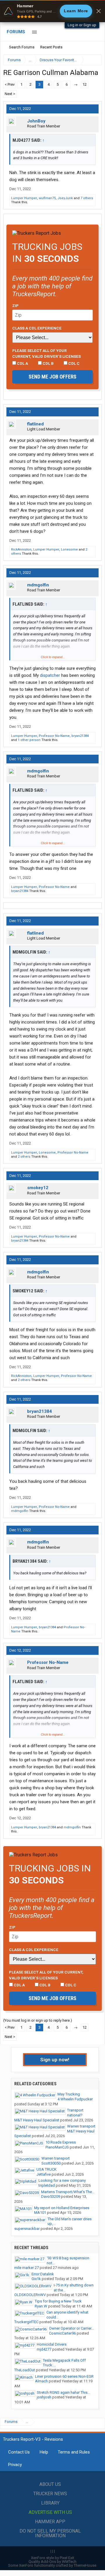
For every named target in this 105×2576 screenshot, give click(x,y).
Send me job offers (52, 377)
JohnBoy (36, 121)
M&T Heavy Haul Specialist (37, 2120)
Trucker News (50, 2494)
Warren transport (81, 2126)
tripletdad (47, 2185)
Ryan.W (41, 2306)
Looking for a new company (62, 2180)
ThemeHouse (85, 2565)
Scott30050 (51, 2163)
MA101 (40, 2213)
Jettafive (44, 2174)
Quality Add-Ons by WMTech (52, 2562)
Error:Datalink (43, 2274)
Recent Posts (51, 47)
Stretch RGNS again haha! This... (63, 2392)
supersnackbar (27, 2229)
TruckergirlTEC (26, 2322)
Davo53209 (51, 2196)
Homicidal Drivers (52, 2344)
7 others (87, 198)
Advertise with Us (50, 2512)
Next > (10, 94)
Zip (15, 306)
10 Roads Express (61, 2142)
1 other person (29, 740)
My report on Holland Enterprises (62, 2208)
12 (85, 84)
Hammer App (50, 2522)
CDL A (22, 363)
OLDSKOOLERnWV (30, 2295)
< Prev (10, 84)
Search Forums (22, 47)
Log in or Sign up (82, 25)
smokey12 (38, 1188)
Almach (41, 2381)
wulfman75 (47, 198)
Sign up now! (55, 2060)
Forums (16, 32)
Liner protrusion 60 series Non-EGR (64, 2376)
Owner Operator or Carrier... (71, 2328)
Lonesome (69, 550)
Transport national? (75, 2113)
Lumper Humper (24, 198)
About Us (50, 2484)
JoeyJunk (65, 198)
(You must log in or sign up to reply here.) (38, 2020)
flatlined (35, 424)
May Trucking (69, 2094)
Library (50, 2503)
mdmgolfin (38, 585)
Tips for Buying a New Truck (58, 2301)
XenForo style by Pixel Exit (52, 2558)
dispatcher (50, 675)
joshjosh (44, 2397)
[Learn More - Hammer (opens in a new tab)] (52, 11)
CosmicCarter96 (62, 2333)
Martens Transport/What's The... (68, 2192)
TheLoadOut (25, 2370)
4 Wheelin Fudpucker (75, 2099)
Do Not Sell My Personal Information (50, 2533)
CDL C (73, 363)
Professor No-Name (54, 736)
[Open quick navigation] (93, 60)
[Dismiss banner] (99, 11)
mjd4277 (44, 2349)
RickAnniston (21, 550)
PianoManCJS (57, 2147)
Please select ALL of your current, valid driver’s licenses (47, 353)
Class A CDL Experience (37, 328)
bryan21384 (80, 736)
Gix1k (36, 2279)
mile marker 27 (27, 2268)
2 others (24, 1157)
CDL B (48, 363)
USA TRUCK (47, 2169)
